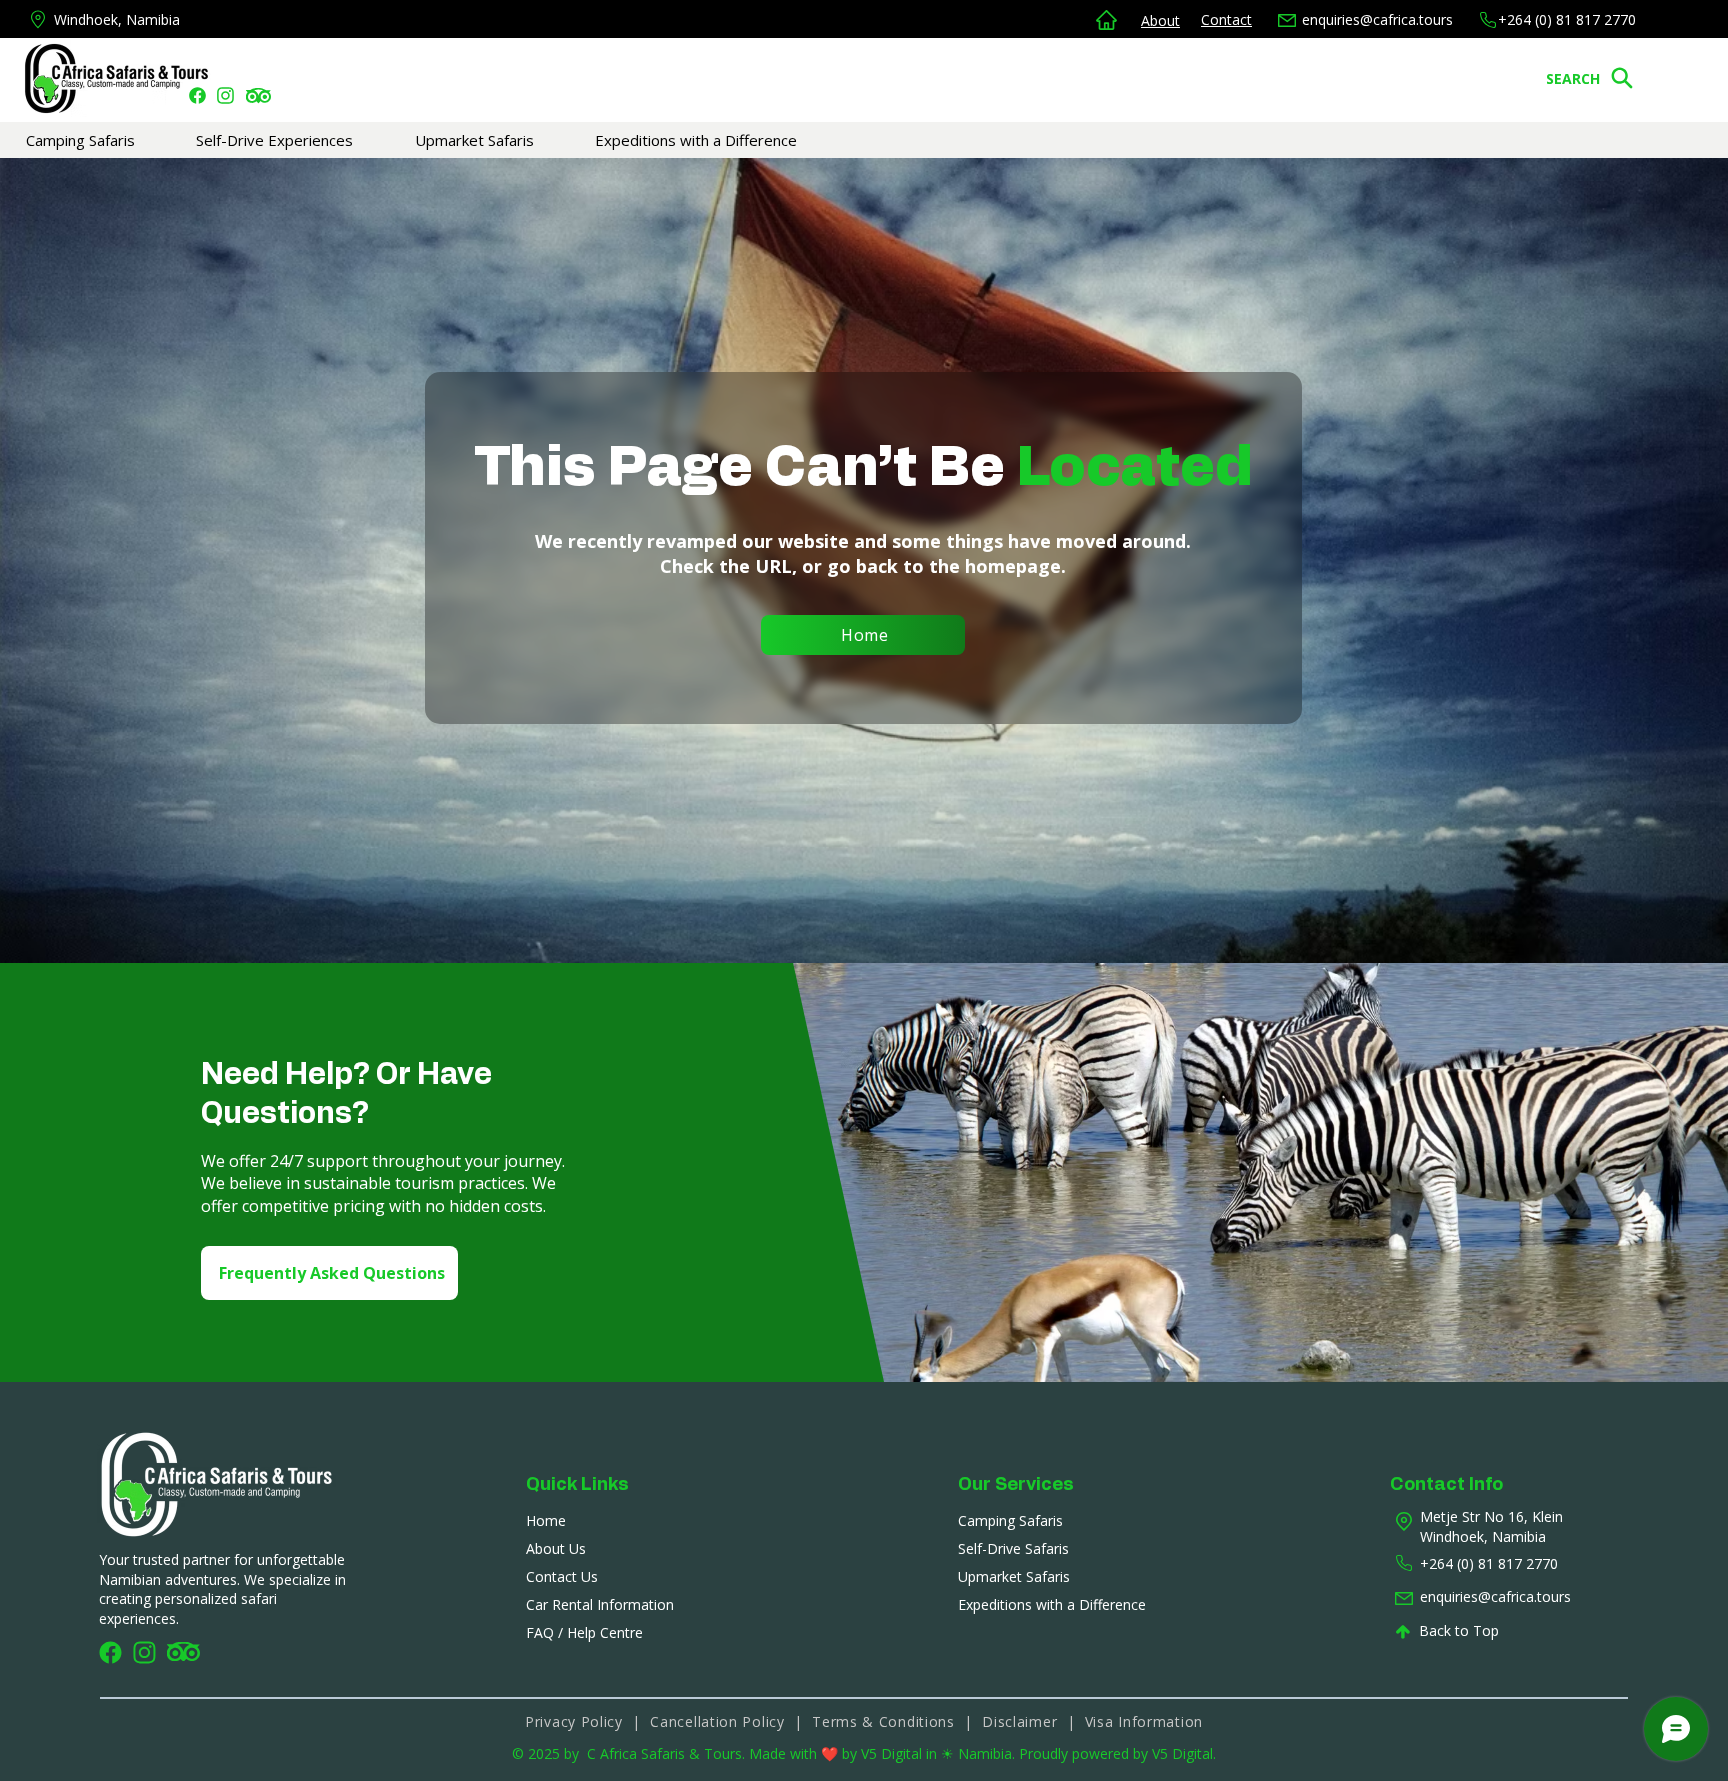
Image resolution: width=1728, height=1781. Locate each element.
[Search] (1622, 78)
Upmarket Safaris (1014, 1576)
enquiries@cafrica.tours (1377, 19)
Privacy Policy (574, 1721)
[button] (111, 140)
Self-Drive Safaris (1013, 1548)
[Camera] (197, 95)
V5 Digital (893, 1753)
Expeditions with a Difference (1052, 1604)
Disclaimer (1024, 1721)
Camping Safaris (1010, 1520)
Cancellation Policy (717, 1721)
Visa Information (1144, 1721)
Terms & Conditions (885, 1721)
